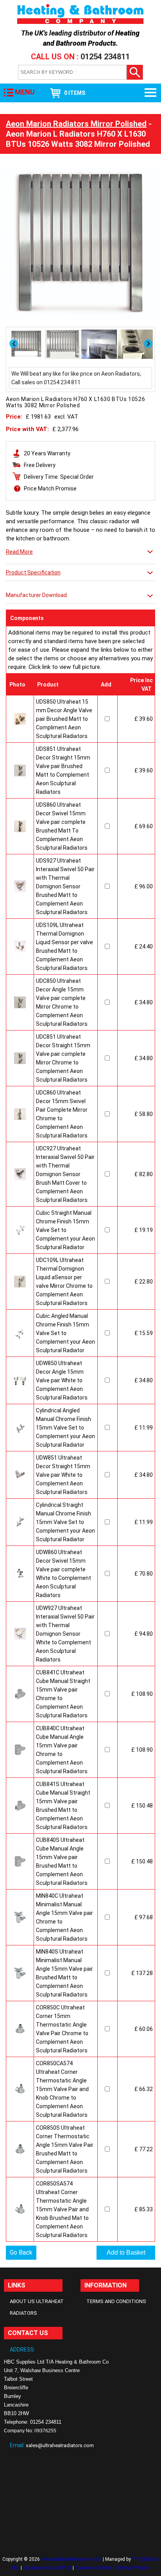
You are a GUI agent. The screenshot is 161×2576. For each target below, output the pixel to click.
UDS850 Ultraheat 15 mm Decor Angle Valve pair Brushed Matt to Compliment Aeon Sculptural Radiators (64, 719)
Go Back (21, 2252)
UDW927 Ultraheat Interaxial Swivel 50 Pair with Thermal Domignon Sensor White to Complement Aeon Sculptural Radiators (65, 1634)
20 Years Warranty (47, 453)
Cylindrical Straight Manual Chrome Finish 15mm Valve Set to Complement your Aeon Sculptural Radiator (65, 1522)
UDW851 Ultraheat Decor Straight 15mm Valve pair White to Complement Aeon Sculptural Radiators (63, 1475)
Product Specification (33, 572)
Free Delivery (40, 465)
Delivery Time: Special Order (59, 477)
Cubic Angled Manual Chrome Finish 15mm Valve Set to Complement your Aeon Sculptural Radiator (65, 1333)
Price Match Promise (50, 488)
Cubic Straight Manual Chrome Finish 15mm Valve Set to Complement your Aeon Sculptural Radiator (65, 1230)
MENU (25, 92)
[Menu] (151, 93)
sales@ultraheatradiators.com (60, 2445)
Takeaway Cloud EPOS (47, 2568)
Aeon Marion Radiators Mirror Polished (76, 124)
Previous (14, 344)
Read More (19, 552)
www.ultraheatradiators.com (71, 2559)
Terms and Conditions (116, 2301)
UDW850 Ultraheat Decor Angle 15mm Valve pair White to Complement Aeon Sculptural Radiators (62, 1380)
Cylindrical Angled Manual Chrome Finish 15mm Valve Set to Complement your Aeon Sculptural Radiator (65, 1428)
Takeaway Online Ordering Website (112, 2568)
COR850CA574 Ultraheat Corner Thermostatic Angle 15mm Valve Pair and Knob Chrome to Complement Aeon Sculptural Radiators (62, 2089)
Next (149, 344)
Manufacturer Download (36, 595)
